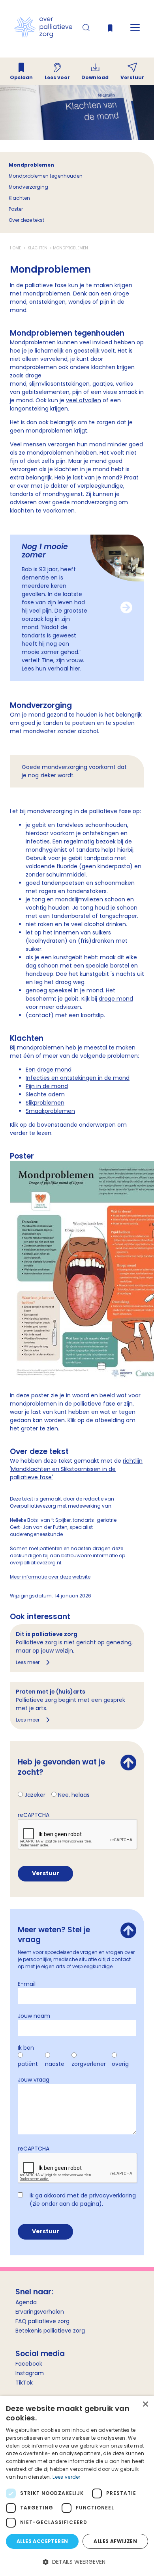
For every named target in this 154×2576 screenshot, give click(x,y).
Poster (16, 209)
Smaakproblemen (50, 1111)
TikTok (24, 2383)
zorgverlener (89, 2064)
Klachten (19, 198)
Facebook (29, 2364)
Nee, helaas (74, 1795)
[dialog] (77, 2486)
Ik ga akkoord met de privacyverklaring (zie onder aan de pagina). (83, 2200)
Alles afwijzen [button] (115, 2541)
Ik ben (26, 2048)
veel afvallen (84, 400)
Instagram (30, 2373)
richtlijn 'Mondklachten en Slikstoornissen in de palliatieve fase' (76, 1469)
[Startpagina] (43, 36)
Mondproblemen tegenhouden (46, 176)
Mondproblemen (31, 165)
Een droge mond (49, 1070)
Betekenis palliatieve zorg (50, 2331)
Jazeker (35, 1795)
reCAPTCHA (34, 1815)
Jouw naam (34, 2016)
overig (120, 2064)
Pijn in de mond (47, 1086)
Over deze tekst (26, 220)
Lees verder (66, 2477)
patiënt (28, 2064)
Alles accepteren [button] (42, 2541)
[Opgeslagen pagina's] (110, 30)
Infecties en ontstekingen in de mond (78, 1078)
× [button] (145, 2404)
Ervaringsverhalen (40, 2312)
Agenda (26, 2302)
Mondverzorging (28, 187)
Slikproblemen (45, 1103)
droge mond (116, 999)
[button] (77, 2562)
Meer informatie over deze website (50, 1577)
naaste (55, 2064)
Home (16, 248)
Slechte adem (45, 1094)
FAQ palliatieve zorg (42, 2321)
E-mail (27, 1984)
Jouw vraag (34, 2080)
